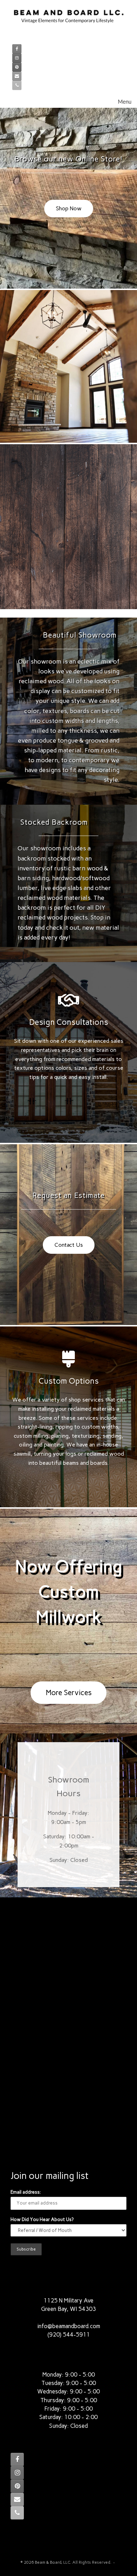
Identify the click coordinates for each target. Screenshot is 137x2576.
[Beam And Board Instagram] (17, 58)
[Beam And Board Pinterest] (17, 67)
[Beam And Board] (68, 20)
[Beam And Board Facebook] (17, 49)
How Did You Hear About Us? (42, 2219)
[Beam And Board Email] (17, 76)
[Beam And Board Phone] (17, 85)
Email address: (26, 2192)
